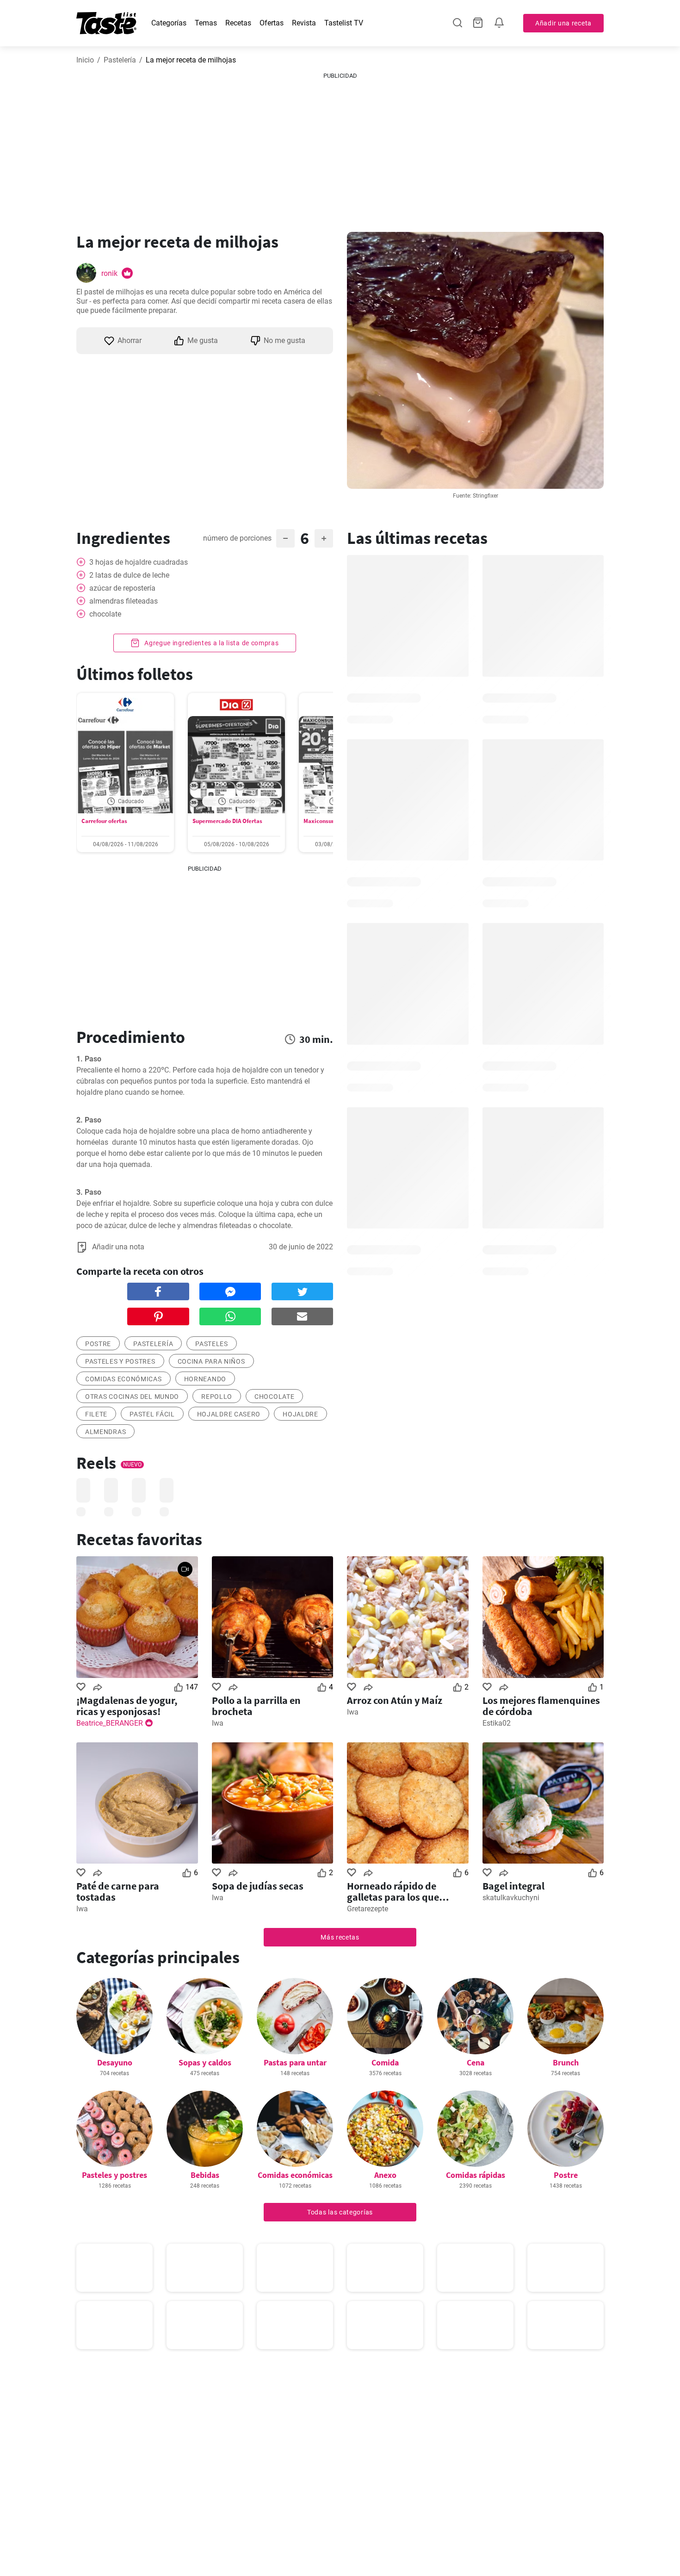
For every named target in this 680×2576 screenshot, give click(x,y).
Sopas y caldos (205, 2062)
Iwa (218, 1723)
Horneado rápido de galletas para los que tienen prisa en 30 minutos (406, 1891)
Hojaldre (300, 1414)
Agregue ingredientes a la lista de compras (210, 643)
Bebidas (205, 2175)
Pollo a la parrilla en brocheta (256, 1706)
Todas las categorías (340, 2212)
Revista (304, 23)
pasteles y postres (120, 1361)
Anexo (385, 2175)
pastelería (153, 1344)
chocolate (274, 1397)
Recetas (238, 23)
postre (98, 1344)
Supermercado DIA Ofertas (227, 821)
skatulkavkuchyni (511, 1898)
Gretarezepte (368, 1909)
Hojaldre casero (229, 1414)
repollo (217, 1397)
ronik (109, 273)
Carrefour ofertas (104, 821)
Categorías (169, 23)
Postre (566, 2175)
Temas (206, 23)
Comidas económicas (124, 1379)
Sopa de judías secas (258, 1886)
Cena (476, 2062)
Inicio (85, 60)
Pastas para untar (295, 2062)
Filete (96, 1414)
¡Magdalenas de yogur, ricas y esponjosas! (127, 1706)
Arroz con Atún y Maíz (395, 1700)
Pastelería (120, 60)
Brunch (566, 2062)
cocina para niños (211, 1361)
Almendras (105, 1432)
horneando (205, 1379)
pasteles (212, 1344)
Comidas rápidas (476, 2175)
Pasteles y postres (114, 2175)
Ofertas (272, 23)
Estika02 (497, 1723)
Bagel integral (513, 1886)
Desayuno (115, 2062)
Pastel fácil (152, 1414)
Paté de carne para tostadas (118, 1891)
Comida (385, 2062)
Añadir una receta (563, 23)
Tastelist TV (344, 23)
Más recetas (340, 1937)
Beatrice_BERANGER (110, 1723)
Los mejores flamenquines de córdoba (541, 1706)
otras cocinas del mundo (132, 1397)
